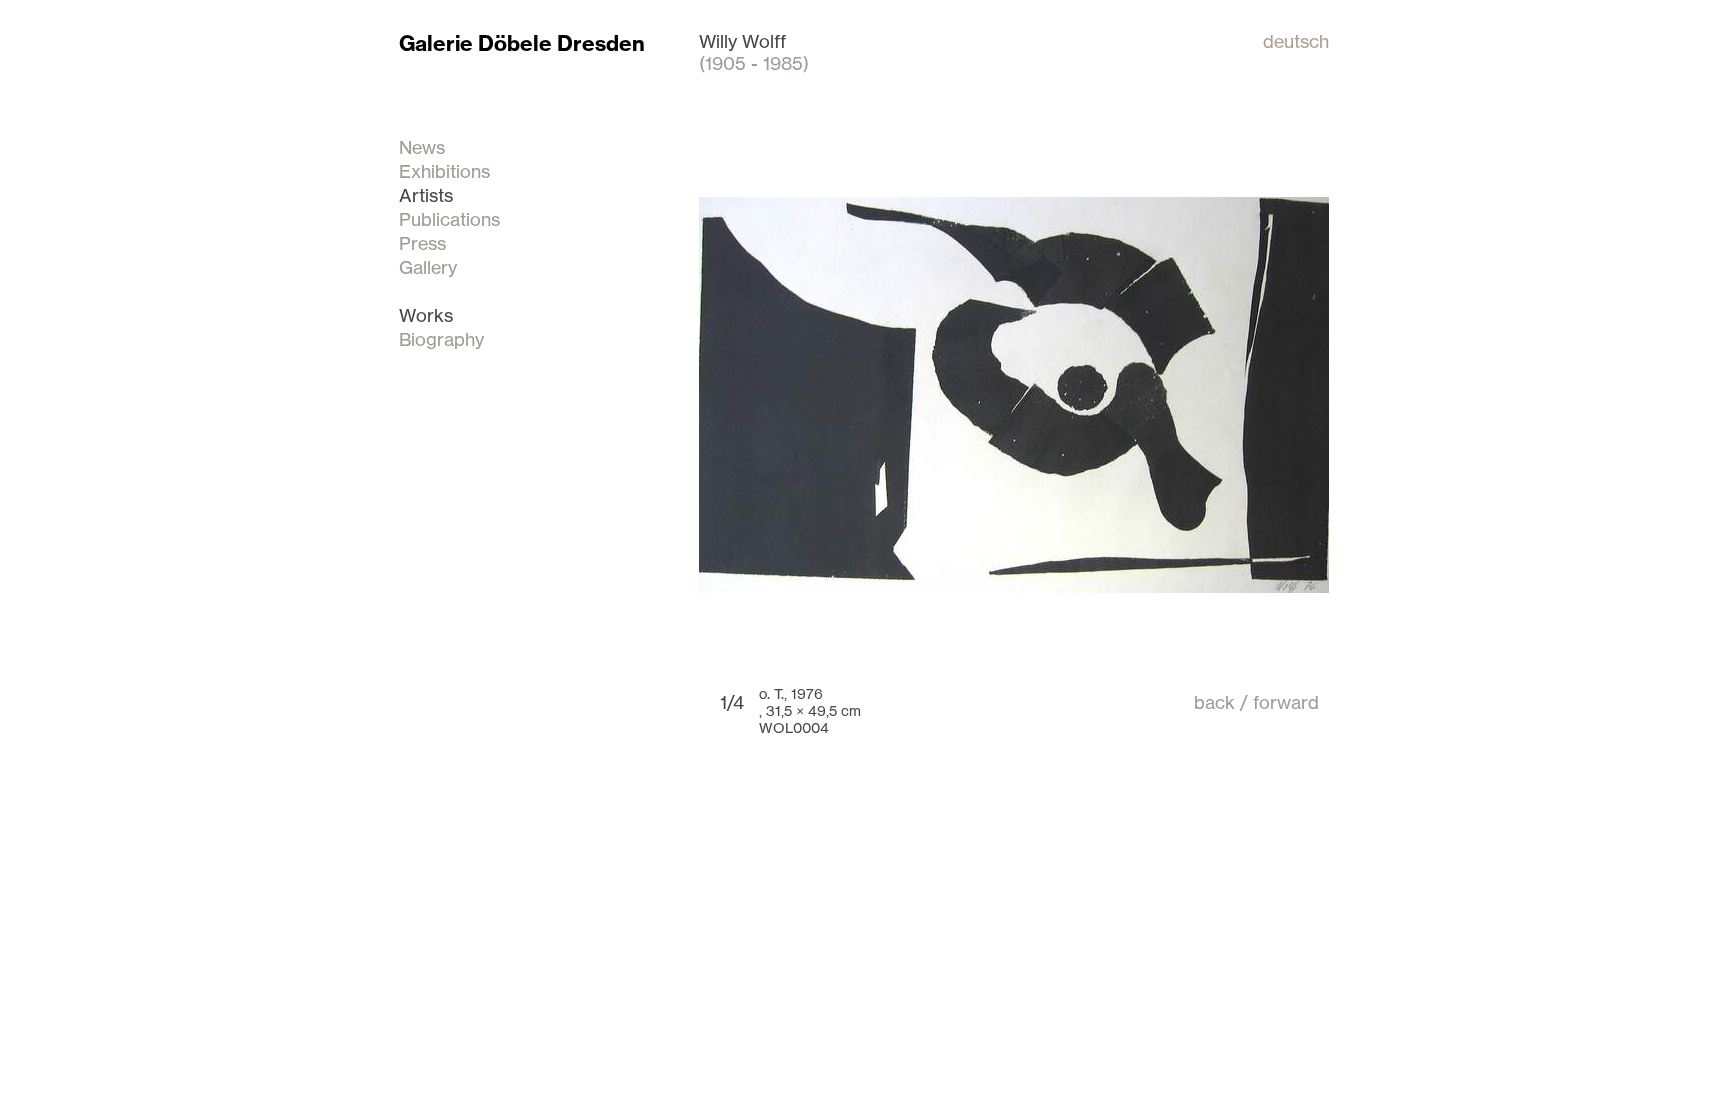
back (1214, 702)
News (422, 147)
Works (426, 315)
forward (1286, 702)
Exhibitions (444, 171)
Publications (449, 219)
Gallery (428, 267)
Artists (426, 195)
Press (422, 243)
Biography (441, 339)
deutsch (1296, 41)
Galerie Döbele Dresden (522, 43)
